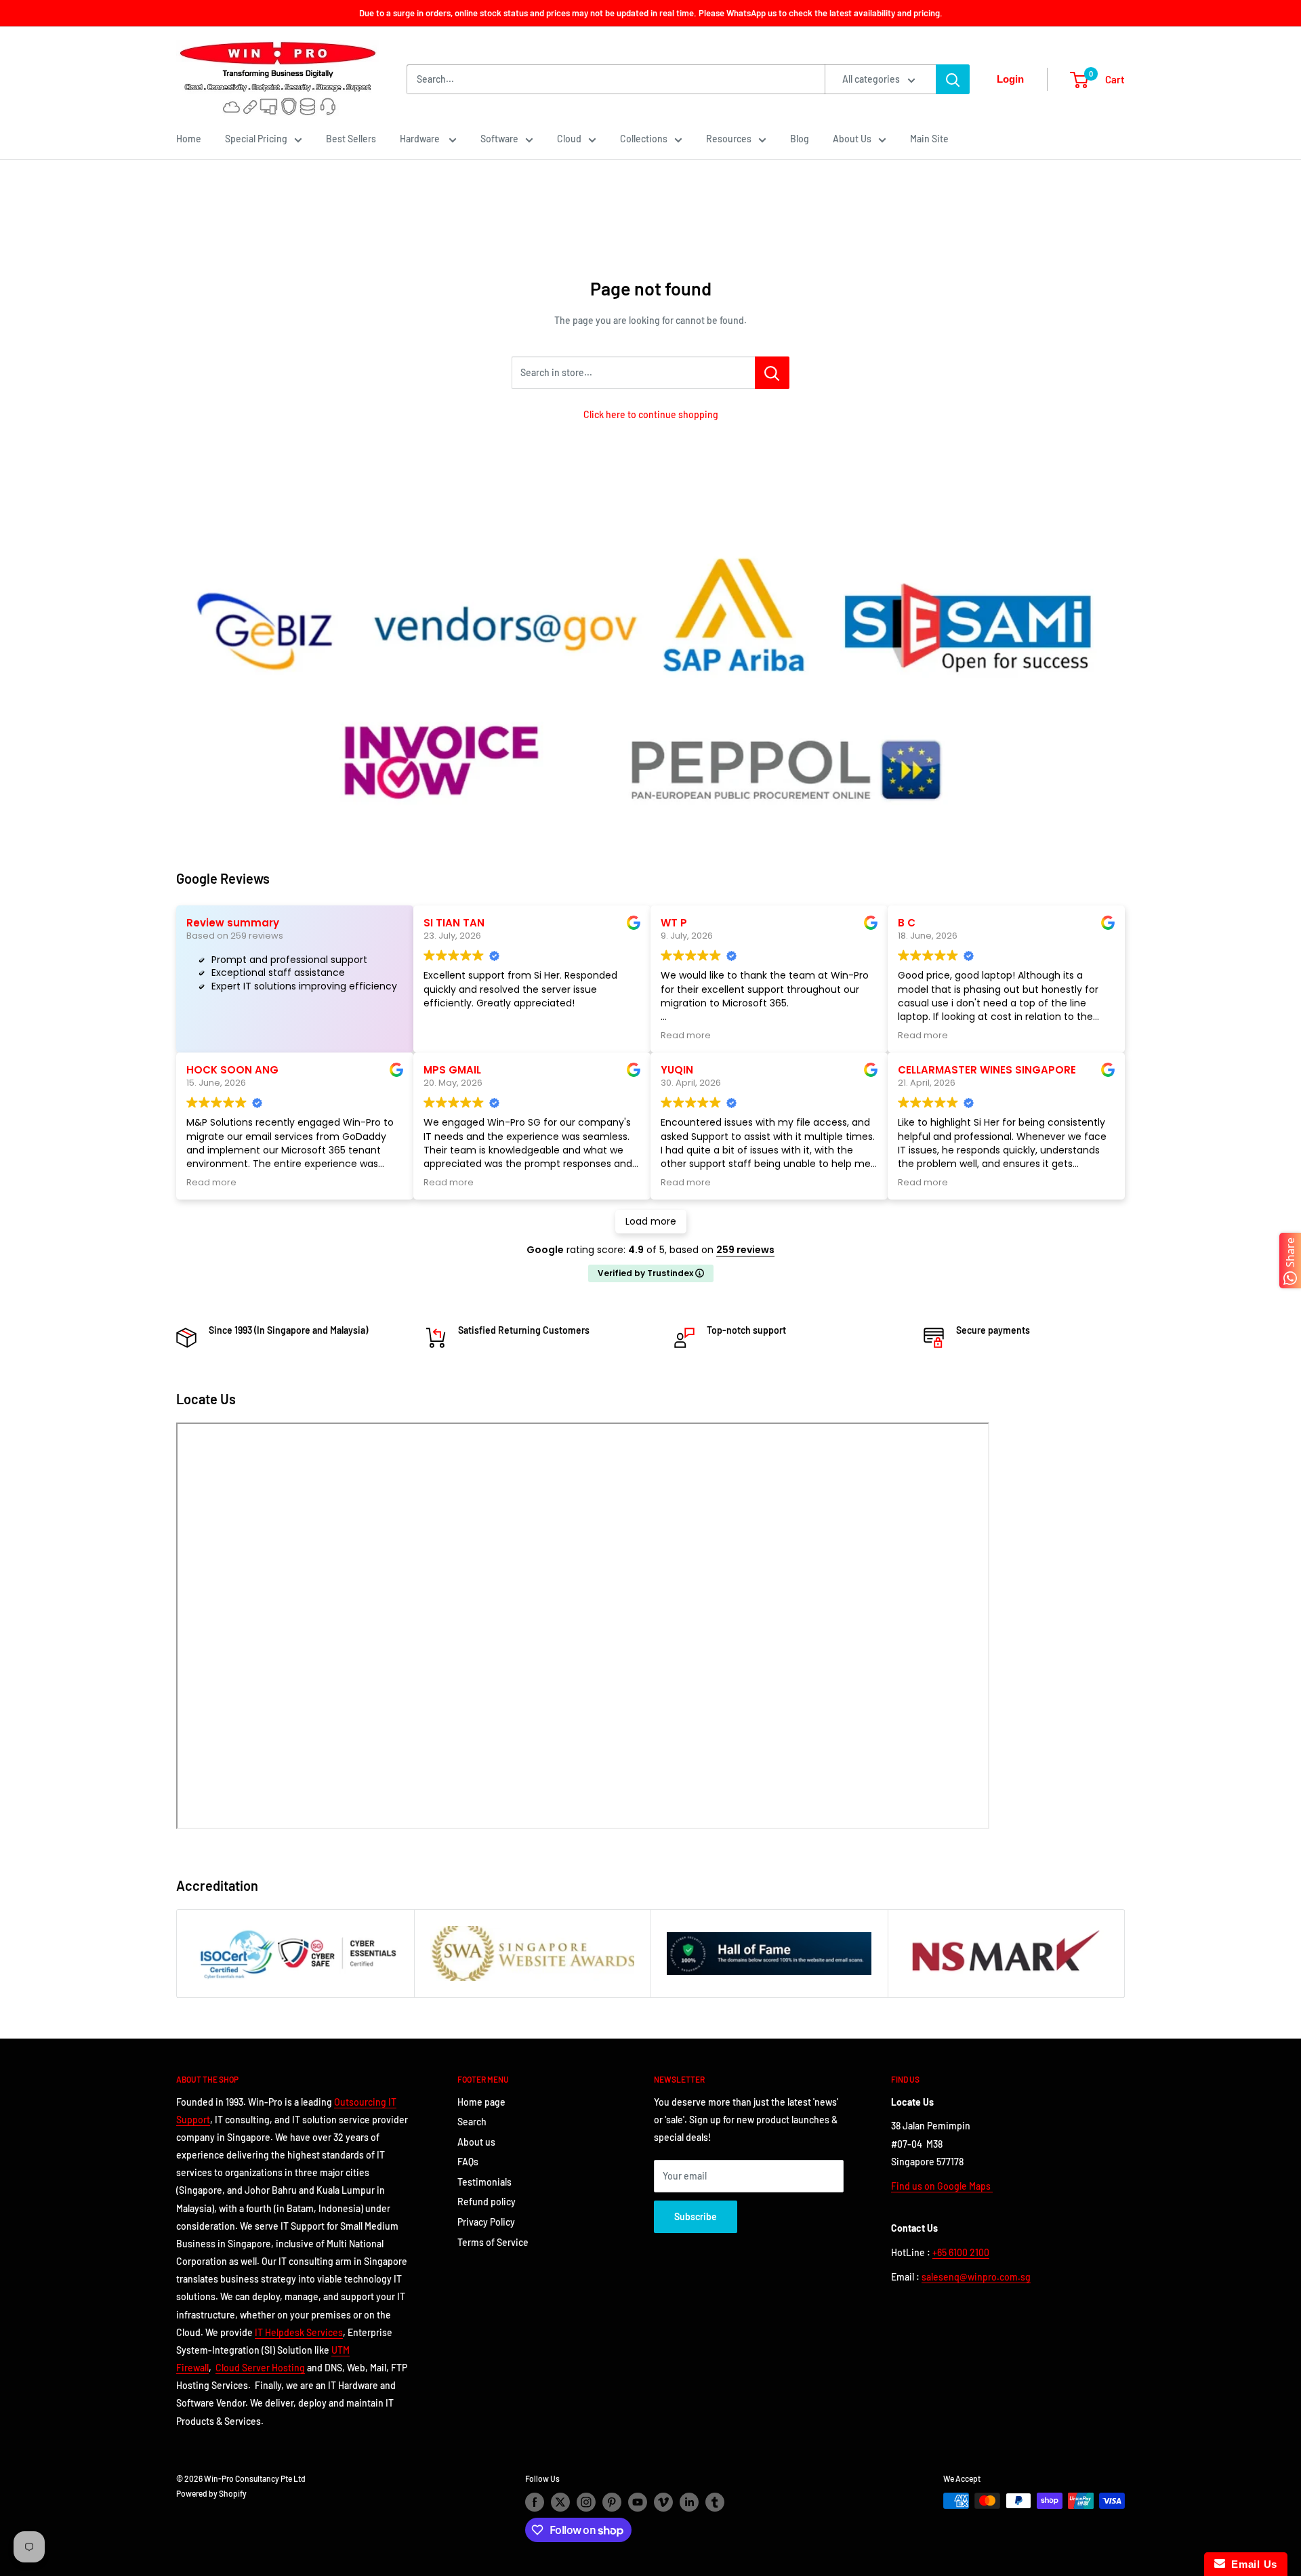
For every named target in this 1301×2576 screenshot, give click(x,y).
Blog (800, 139)
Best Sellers (351, 139)
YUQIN (677, 1070)
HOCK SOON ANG (232, 1070)
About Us (852, 139)
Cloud (569, 139)
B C (907, 923)
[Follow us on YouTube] (638, 2502)
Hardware (421, 139)
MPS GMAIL (452, 1070)
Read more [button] (686, 1035)
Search (472, 2122)
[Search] (953, 79)
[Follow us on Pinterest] (612, 2502)
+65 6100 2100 (961, 2252)
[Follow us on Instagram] (586, 2502)
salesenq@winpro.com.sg (976, 2277)
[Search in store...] (772, 373)
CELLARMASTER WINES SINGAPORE (987, 1070)
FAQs (468, 2162)
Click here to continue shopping (651, 414)
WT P (674, 923)
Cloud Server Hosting (260, 2368)
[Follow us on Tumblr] (715, 2502)
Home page (481, 2102)
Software (499, 139)
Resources (729, 139)
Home (189, 139)
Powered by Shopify (211, 2493)
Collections (644, 139)
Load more (651, 1221)
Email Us (1251, 2564)
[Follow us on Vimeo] (663, 2502)
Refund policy (487, 2202)
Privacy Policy (486, 2222)
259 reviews (745, 1250)
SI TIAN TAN (454, 923)
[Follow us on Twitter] (560, 2502)
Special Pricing (256, 139)
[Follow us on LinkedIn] (689, 2502)
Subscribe (696, 2216)
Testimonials (484, 2182)
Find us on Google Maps (942, 2186)
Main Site (929, 139)
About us (476, 2142)
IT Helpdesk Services (299, 2332)
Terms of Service (493, 2242)
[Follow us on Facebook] (535, 2502)
